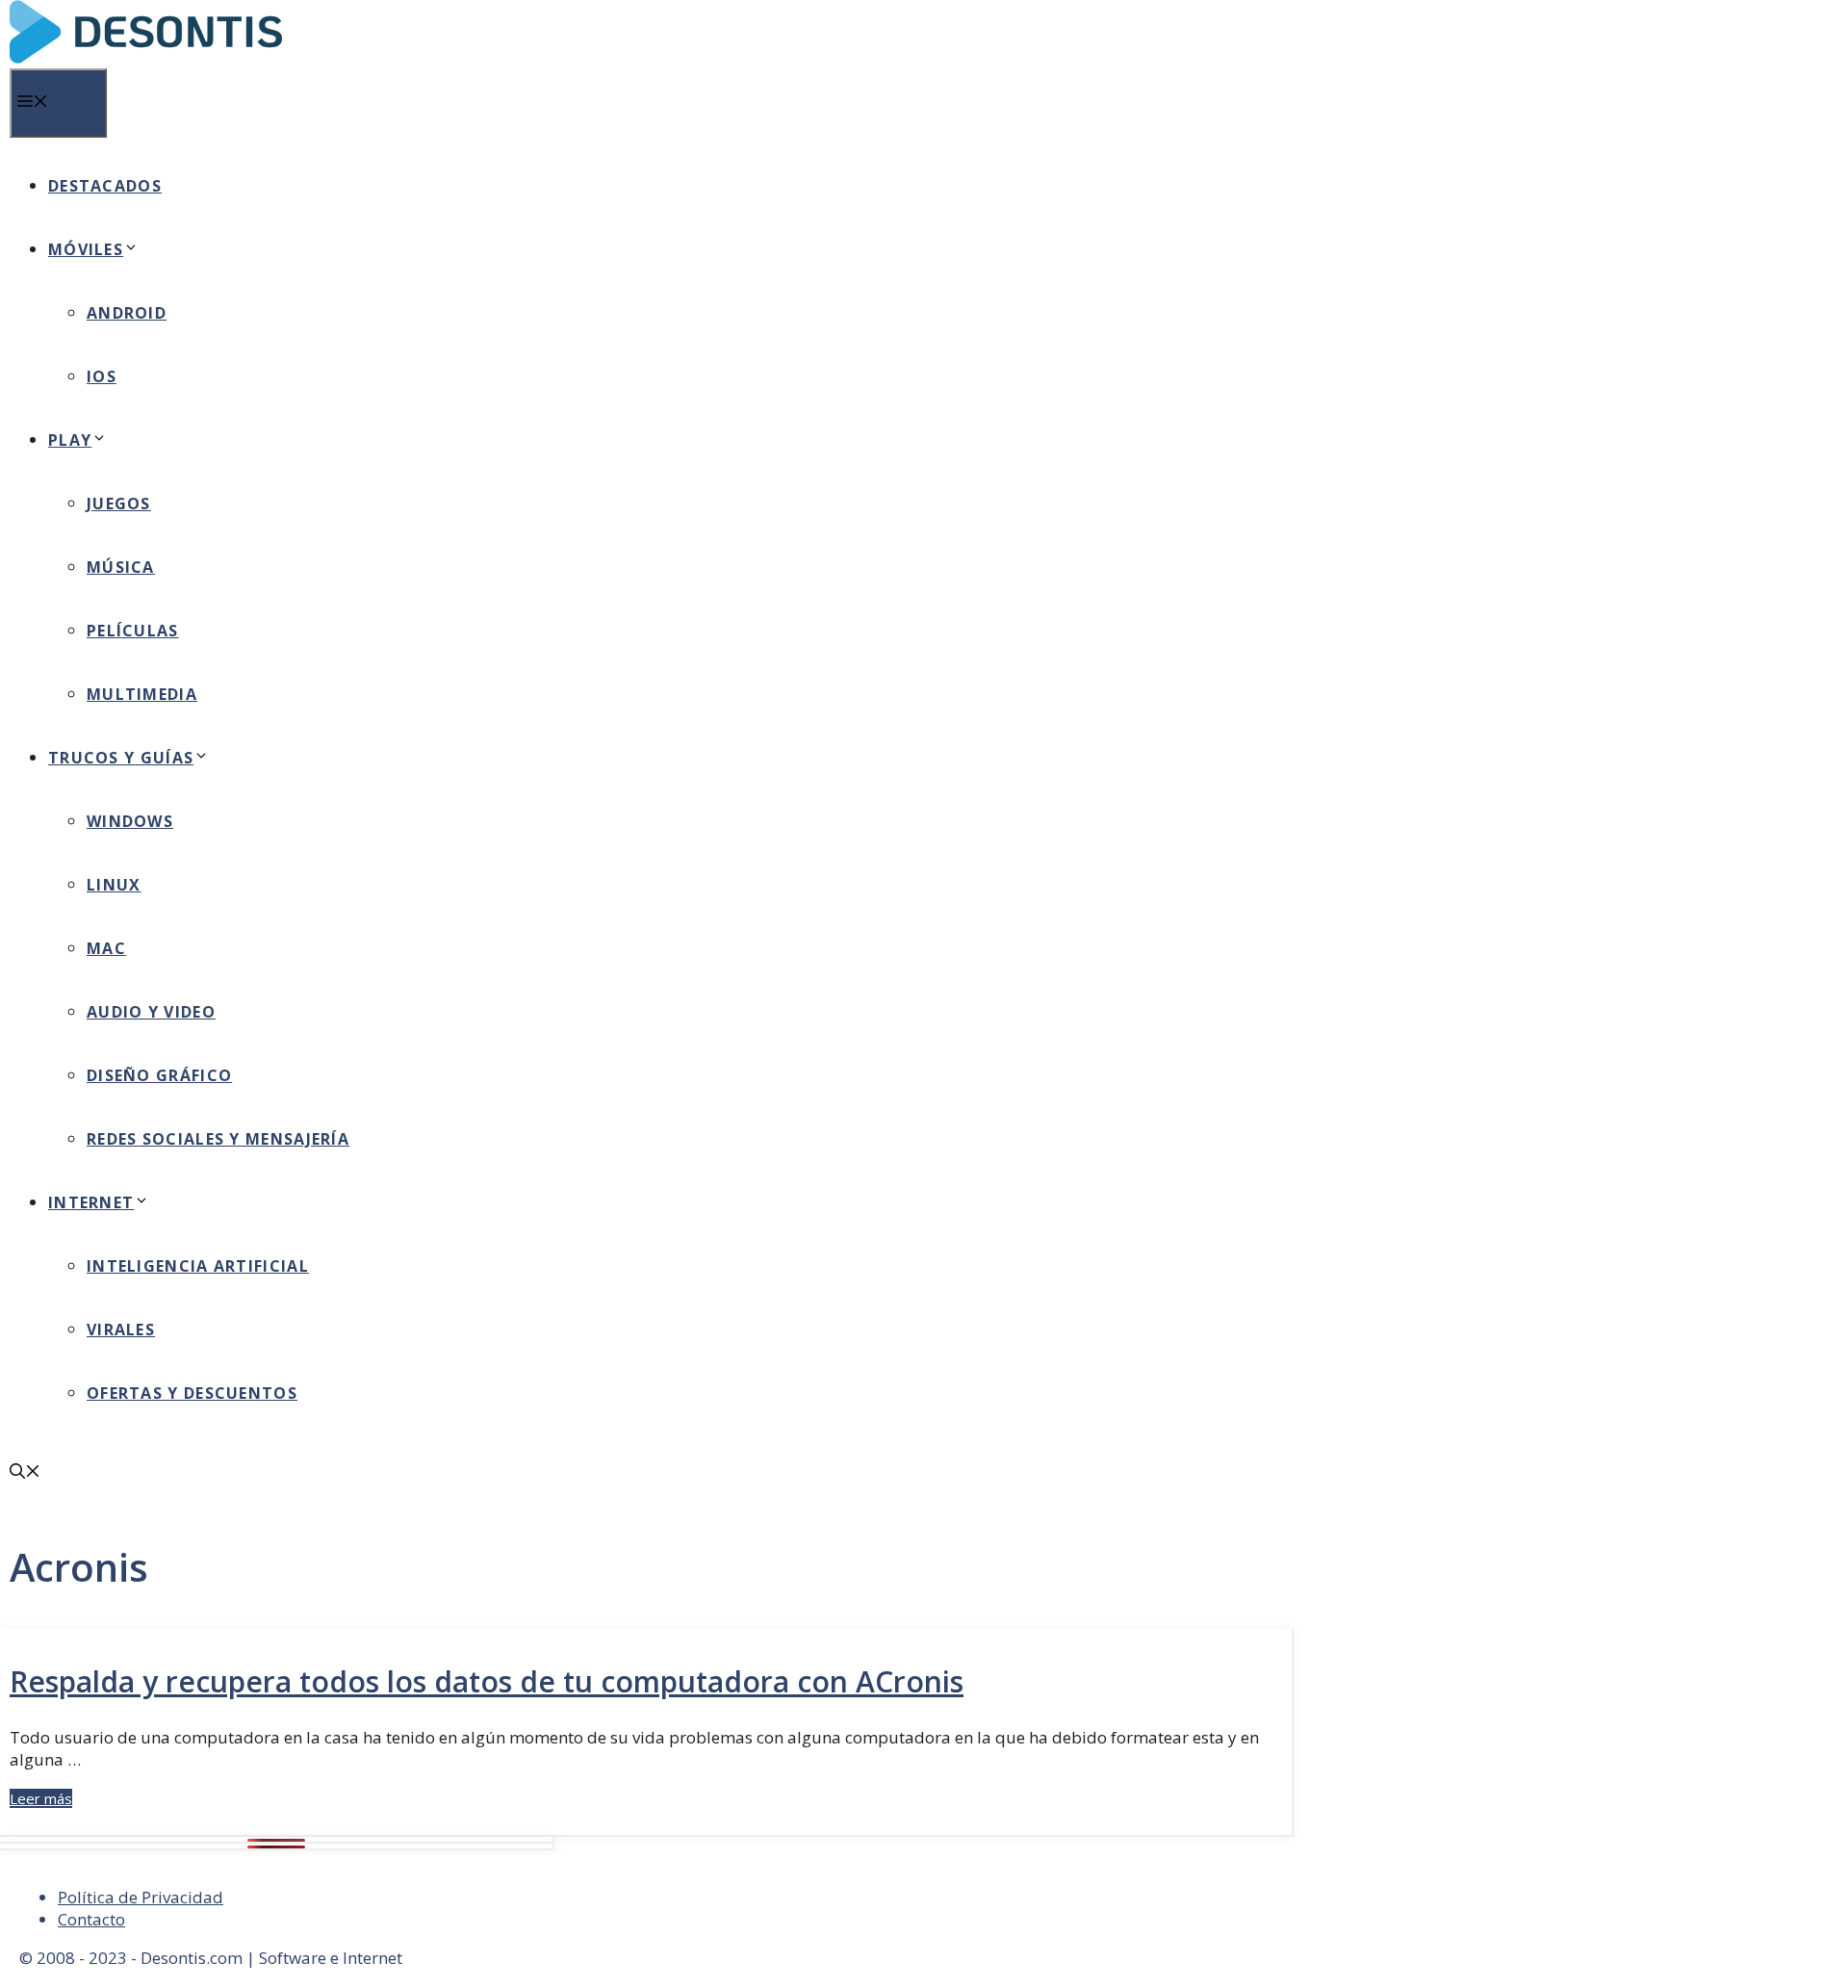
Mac (106, 948)
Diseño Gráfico (159, 1075)
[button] (25, 1473)
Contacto (91, 1919)
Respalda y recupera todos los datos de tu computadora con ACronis (487, 1681)
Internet (91, 1202)
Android (127, 313)
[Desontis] (146, 58)
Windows (130, 821)
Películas (133, 631)
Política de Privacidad (141, 1897)
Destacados (105, 186)
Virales (121, 1330)
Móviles (86, 249)
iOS (102, 376)
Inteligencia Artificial (198, 1266)
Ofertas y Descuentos (192, 1393)
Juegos (119, 503)
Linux (114, 885)
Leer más (41, 1798)
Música (121, 567)
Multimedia (142, 694)
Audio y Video (151, 1012)
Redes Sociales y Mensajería (218, 1139)
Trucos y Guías (121, 758)
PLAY (70, 440)
